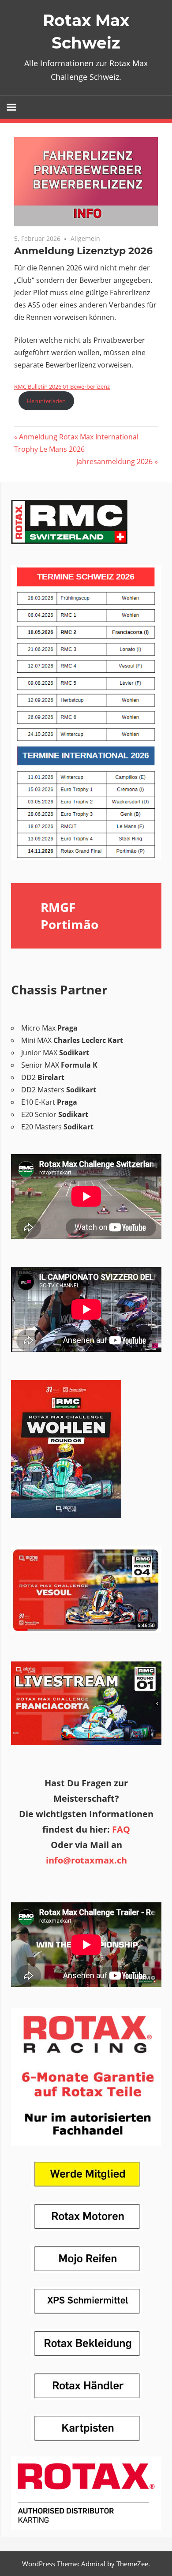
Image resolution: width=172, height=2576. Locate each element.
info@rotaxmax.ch (86, 1860)
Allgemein (85, 238)
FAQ (121, 1829)
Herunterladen (46, 401)
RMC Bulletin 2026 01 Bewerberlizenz (62, 386)
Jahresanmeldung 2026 (114, 461)
